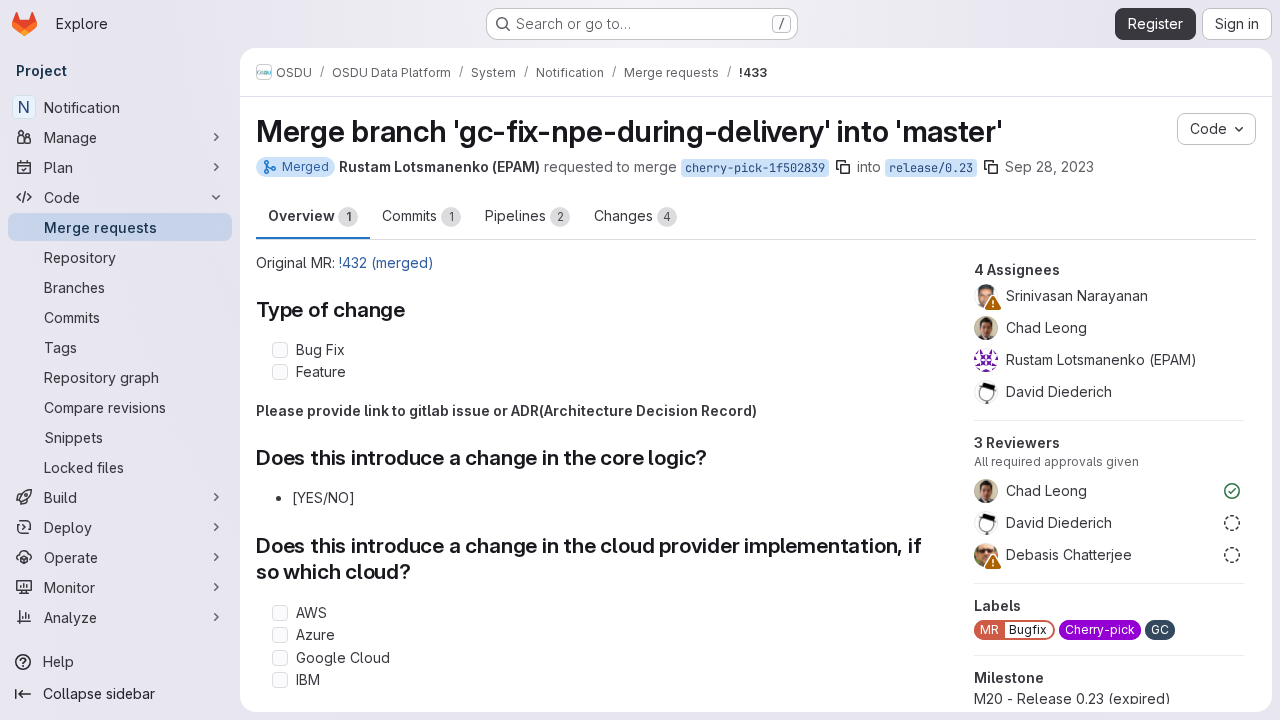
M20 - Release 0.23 (1072, 698)
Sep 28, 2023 (1049, 166)
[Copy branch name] (843, 167)
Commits (418, 215)
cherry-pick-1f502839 (755, 168)
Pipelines (524, 215)
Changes (632, 215)
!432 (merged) (386, 262)
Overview (309, 215)
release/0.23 (931, 168)
